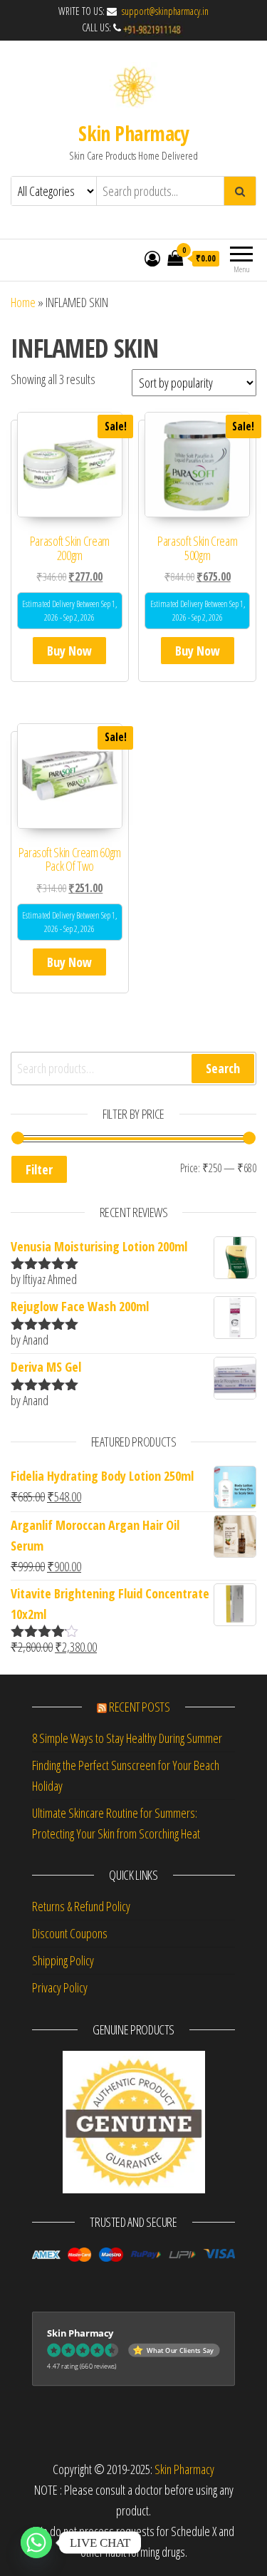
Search (223, 1068)
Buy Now (69, 651)
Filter (39, 1169)
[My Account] (152, 258)
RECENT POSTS (140, 1707)
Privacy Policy (60, 1987)
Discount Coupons (70, 1933)
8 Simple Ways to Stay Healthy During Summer (127, 1738)
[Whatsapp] (36, 2543)
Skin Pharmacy (133, 133)
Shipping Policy (63, 1960)
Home (23, 302)
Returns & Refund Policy (81, 1906)
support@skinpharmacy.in (164, 11)
